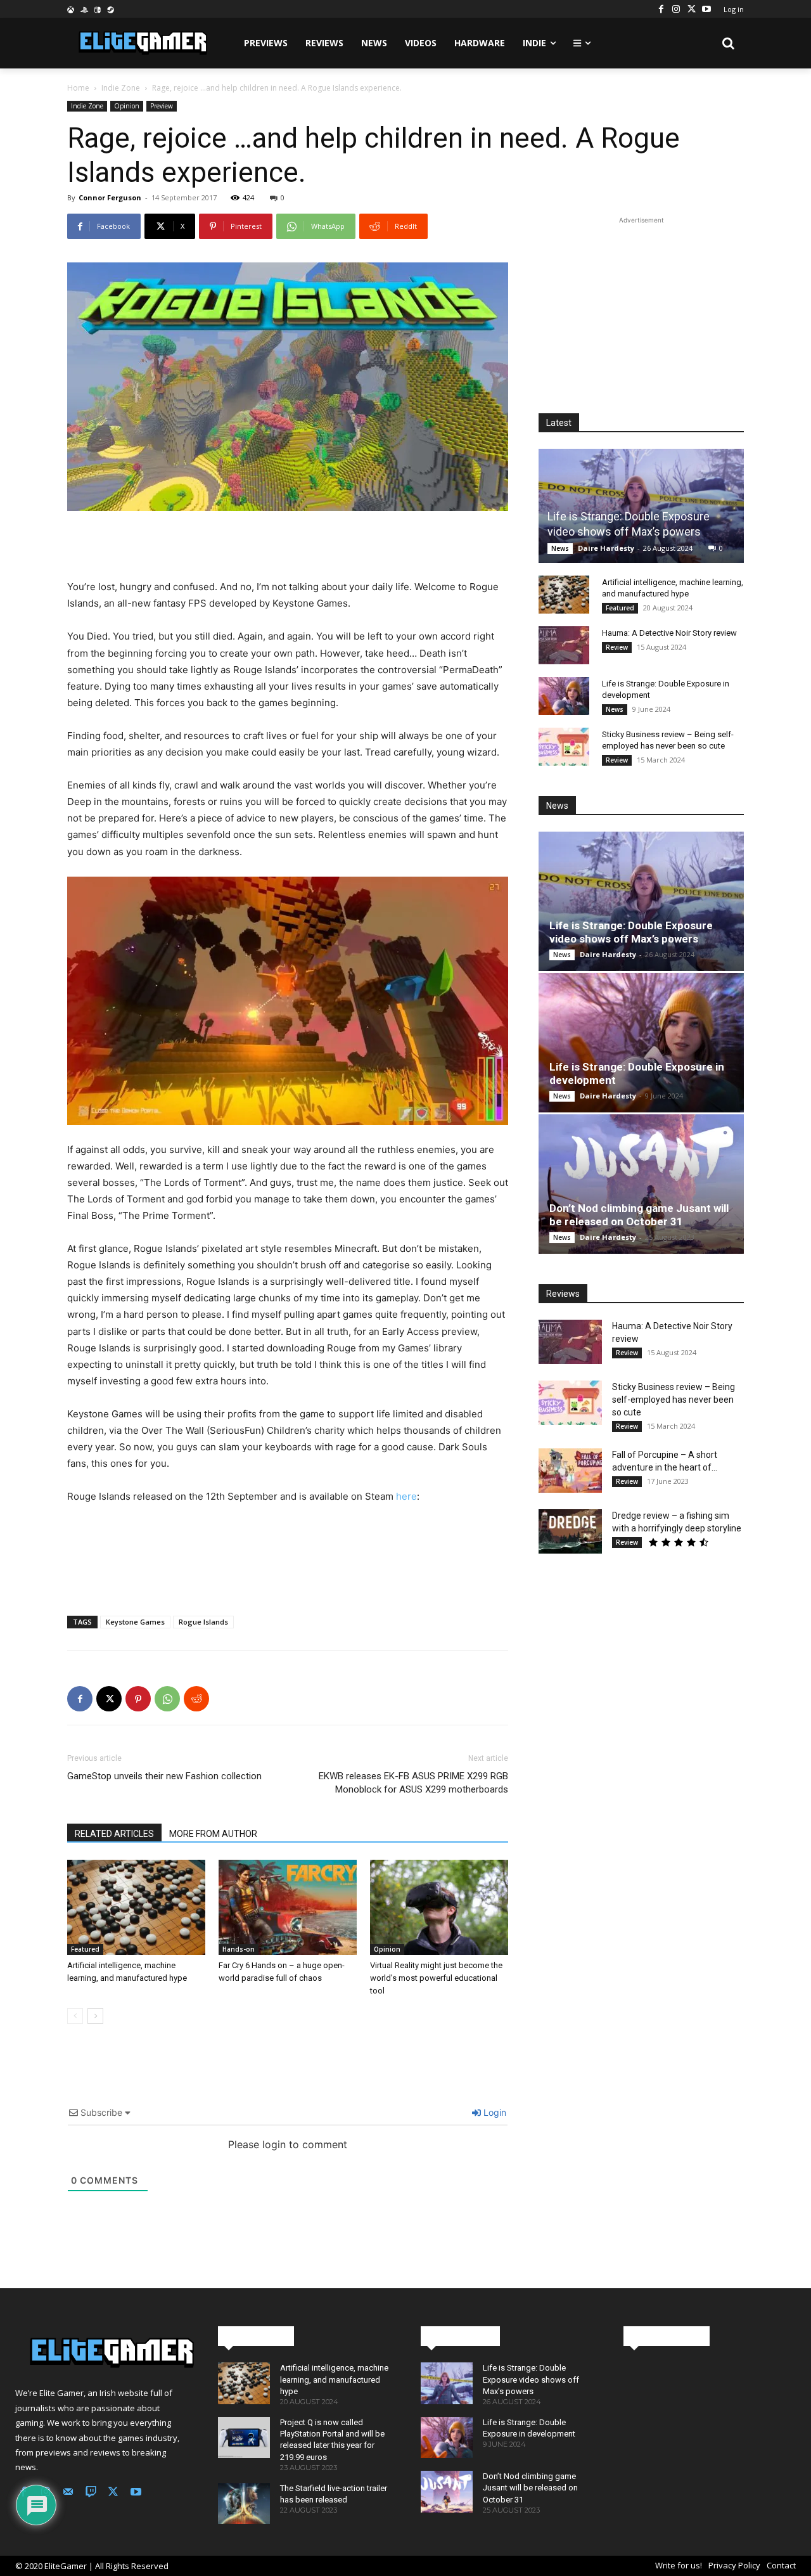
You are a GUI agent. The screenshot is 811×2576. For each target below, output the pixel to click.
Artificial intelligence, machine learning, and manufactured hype (334, 2379)
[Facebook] (661, 9)
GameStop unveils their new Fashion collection (164, 1776)
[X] (691, 9)
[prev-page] (75, 2016)
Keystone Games (135, 1622)
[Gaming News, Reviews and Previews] (101, 2353)
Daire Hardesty (606, 548)
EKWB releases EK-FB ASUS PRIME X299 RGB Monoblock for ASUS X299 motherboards (413, 1783)
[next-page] (95, 2016)
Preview (162, 106)
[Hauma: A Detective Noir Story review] (564, 645)
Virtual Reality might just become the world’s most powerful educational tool (436, 1978)
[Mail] (68, 2493)
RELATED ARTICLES (114, 1834)
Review (617, 647)
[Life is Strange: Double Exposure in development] (564, 696)
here (406, 1496)
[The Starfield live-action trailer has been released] (244, 2503)
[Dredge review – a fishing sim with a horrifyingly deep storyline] (570, 1531)
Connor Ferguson (110, 197)
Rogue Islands (203, 1622)
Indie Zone (121, 88)
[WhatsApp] (167, 1699)
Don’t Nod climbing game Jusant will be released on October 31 (639, 1215)
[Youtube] (706, 9)
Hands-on (239, 1949)
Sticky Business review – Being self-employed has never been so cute (674, 1400)
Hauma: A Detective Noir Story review (669, 633)
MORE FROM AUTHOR (213, 1834)
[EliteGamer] (142, 43)
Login (494, 2112)
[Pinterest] (138, 1699)
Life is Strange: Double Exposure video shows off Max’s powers (631, 932)
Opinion (127, 106)
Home (78, 88)
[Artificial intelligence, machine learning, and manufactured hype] (136, 1907)
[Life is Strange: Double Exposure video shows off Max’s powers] (641, 506)
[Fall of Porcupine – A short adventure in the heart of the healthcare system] (570, 1471)
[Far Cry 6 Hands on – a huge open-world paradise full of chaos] (288, 1907)
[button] (729, 43)
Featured (85, 1949)
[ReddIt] (196, 1699)
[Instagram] (676, 9)
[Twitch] (91, 2493)
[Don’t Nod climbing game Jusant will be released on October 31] (641, 1184)
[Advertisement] (288, 546)
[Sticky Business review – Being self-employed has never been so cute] (564, 747)
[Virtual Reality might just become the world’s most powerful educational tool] (439, 1907)
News (560, 548)
